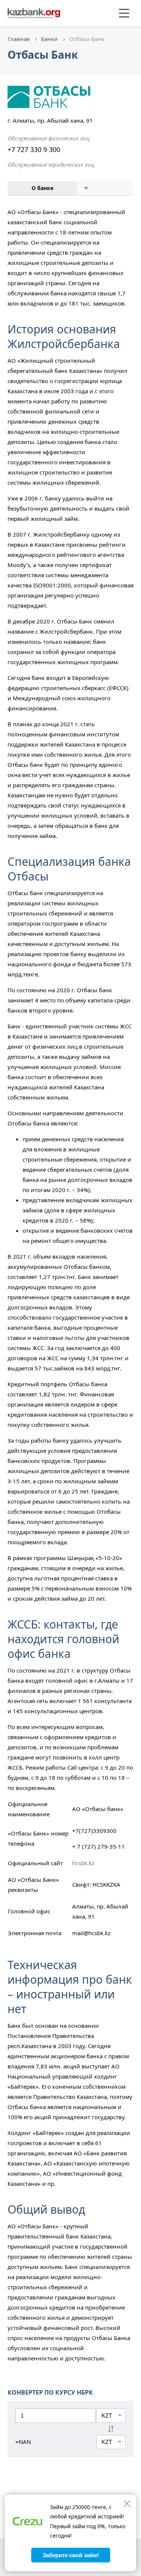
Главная (19, 39)
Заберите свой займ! (71, 2555)
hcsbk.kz (83, 1863)
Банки (49, 39)
